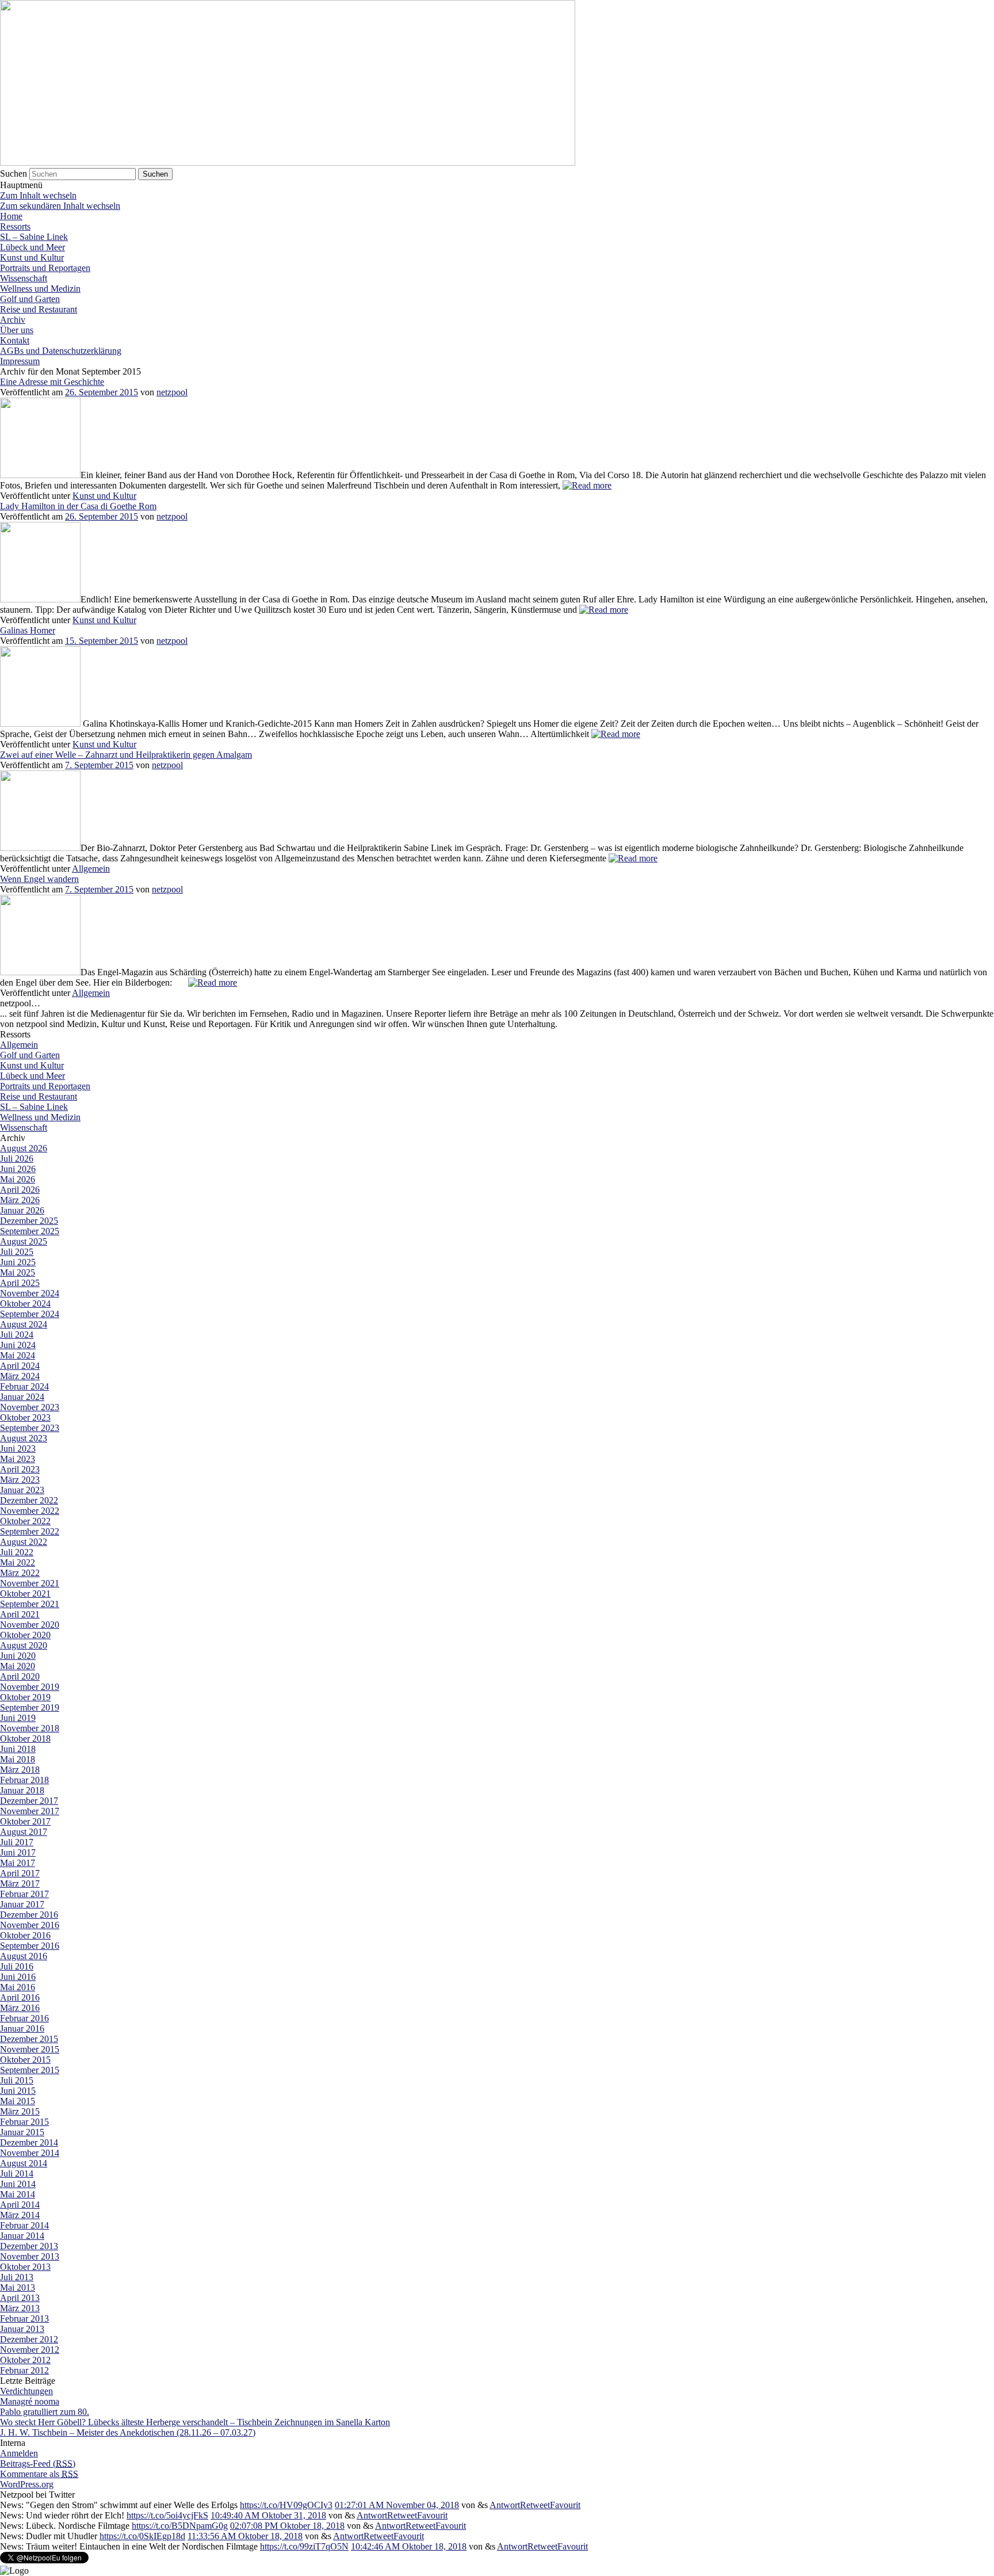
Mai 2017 (18, 1863)
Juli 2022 (17, 1552)
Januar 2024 (22, 1397)
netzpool (172, 392)
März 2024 (20, 1376)
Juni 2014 (18, 2184)
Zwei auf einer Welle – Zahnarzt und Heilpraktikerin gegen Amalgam (126, 755)
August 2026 (24, 1148)
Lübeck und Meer (33, 247)
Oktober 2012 (25, 2360)
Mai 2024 (18, 1355)
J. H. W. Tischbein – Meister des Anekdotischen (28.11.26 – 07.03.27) (128, 2432)
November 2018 (30, 1728)
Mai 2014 (18, 2194)
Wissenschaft (24, 278)
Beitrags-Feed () (38, 2464)
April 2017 (20, 1873)
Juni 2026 (18, 1169)
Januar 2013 (22, 2329)
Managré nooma (30, 2401)
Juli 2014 (17, 2174)
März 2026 (20, 1200)
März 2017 (20, 1884)
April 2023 (20, 1469)
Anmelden (19, 2453)
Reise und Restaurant (39, 309)
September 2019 (30, 1707)
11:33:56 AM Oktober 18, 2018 (245, 2536)
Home (11, 216)
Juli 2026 (17, 1159)
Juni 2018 (18, 1749)
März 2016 (20, 2008)
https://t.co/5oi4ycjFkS (167, 2515)
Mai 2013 (18, 2287)
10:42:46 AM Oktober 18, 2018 (409, 2546)
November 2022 (30, 1511)
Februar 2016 (24, 2018)
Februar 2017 (24, 1894)
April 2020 (20, 1676)
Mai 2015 (18, 2101)
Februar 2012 (24, 2370)
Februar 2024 (24, 1386)
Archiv (13, 320)
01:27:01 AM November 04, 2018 (397, 2505)
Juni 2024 (18, 1345)
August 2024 (24, 1324)
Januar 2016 (22, 2029)
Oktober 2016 (25, 1935)
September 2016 (30, 1946)
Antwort (505, 2505)
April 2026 (20, 1190)
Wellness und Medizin (40, 289)
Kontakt (15, 340)
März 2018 (20, 1770)
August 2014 (24, 2163)
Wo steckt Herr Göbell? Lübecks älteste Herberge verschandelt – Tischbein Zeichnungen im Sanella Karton (195, 2422)
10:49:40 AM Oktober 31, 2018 (268, 2515)
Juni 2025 (18, 1262)
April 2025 (20, 1283)
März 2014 (20, 2215)
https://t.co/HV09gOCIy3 (286, 2505)
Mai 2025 (18, 1272)
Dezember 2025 (29, 1221)
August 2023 (24, 1438)
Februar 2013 (24, 2319)
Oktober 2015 (25, 2060)
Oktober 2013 (25, 2267)
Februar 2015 (24, 2122)
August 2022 (24, 1542)
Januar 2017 (22, 1904)
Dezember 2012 (29, 2339)
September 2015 (30, 2070)
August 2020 (24, 1645)
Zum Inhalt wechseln (38, 195)
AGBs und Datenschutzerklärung (61, 351)
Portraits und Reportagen (45, 268)
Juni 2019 (18, 1718)
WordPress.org (27, 2484)
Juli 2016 (17, 1966)
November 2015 (30, 2049)
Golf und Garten (30, 299)
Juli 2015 (17, 2080)
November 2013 (30, 2256)
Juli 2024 (17, 1335)
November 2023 (30, 1407)
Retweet (535, 2505)
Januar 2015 (22, 2132)
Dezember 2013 (29, 2246)
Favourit (565, 2505)
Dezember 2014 (29, 2142)
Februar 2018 (24, 1780)
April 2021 (20, 1614)
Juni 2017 (18, 1852)
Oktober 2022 (25, 1521)
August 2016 (24, 1956)
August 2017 (24, 1832)
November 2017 (30, 1811)
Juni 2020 (18, 1656)
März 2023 (20, 1480)
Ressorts (15, 226)
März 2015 (20, 2111)
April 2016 (20, 1997)
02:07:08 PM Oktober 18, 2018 (287, 2526)
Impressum (20, 361)
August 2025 (24, 1241)
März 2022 (20, 1573)
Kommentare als (39, 2474)
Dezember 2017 (29, 1801)
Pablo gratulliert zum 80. (45, 2412)
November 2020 (30, 1625)
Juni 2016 (18, 1977)
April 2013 (20, 2298)
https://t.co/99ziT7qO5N (304, 2546)
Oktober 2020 (25, 1635)
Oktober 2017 (25, 1821)
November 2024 (30, 1293)
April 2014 (20, 2205)
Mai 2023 (18, 1459)
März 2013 (20, 2308)
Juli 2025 (17, 1252)
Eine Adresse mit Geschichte (52, 382)
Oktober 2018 (25, 1739)
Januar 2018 (22, 1790)
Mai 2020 (18, 1666)
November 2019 (30, 1687)
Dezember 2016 (29, 1915)
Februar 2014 (24, 2225)
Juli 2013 (17, 2277)
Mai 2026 (18, 1179)
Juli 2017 (17, 1842)
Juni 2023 (18, 1449)
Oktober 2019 (25, 1697)
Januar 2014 (22, 2236)
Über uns (17, 330)
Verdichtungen (26, 2391)
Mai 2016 (18, 1987)
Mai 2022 (18, 1562)
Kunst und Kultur (32, 257)
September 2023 (30, 1428)
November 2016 (30, 1925)
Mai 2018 (18, 1759)
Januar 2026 (22, 1210)
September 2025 (30, 1231)
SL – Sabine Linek (34, 237)
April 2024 (20, 1366)
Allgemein (91, 869)
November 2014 (30, 2153)
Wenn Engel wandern (39, 879)
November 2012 (30, 2350)
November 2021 (30, 1583)
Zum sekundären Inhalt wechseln (60, 206)
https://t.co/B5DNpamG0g (180, 2526)
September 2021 (30, 1604)
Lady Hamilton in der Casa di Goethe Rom (78, 506)
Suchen (14, 173)
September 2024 (30, 1314)
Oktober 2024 (25, 1304)
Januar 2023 (22, 1490)
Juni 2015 (18, 2091)
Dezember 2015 (29, 2039)
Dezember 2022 (29, 1500)
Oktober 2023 (25, 1417)
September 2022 (30, 1531)
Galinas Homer (28, 630)
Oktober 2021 (25, 1594)
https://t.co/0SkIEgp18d (142, 2536)
